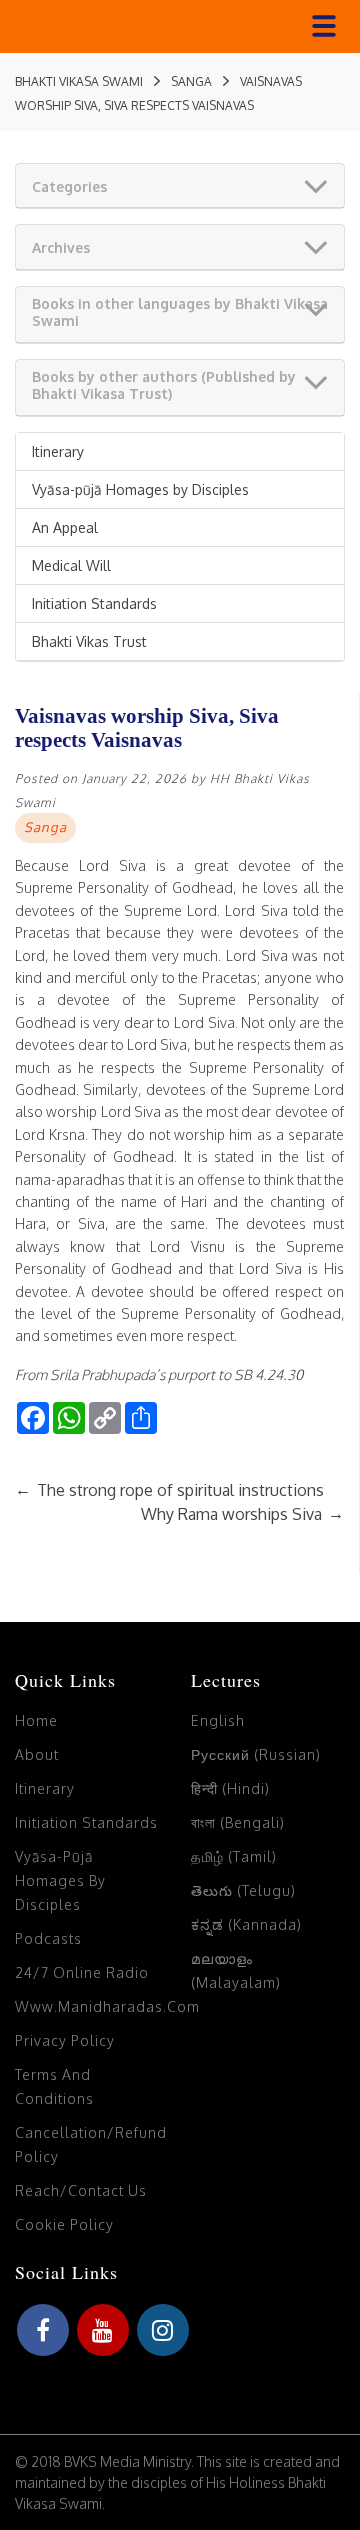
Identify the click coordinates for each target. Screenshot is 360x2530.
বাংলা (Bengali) (238, 1822)
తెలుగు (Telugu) (243, 1890)
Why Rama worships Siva (242, 1514)
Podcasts (48, 1938)
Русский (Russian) (256, 1754)
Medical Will (71, 565)
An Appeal (65, 527)
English (218, 1720)
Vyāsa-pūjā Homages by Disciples (140, 489)
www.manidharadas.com (107, 2006)
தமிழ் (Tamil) (234, 1856)
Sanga (45, 827)
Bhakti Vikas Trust (89, 641)
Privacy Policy (65, 2040)
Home (36, 1720)
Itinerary (58, 451)
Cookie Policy (64, 2224)
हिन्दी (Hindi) (230, 1788)
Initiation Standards (94, 603)
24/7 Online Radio (82, 1972)
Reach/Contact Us (81, 2190)
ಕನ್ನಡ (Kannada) (246, 1924)
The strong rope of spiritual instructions (169, 1490)
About (37, 1754)
